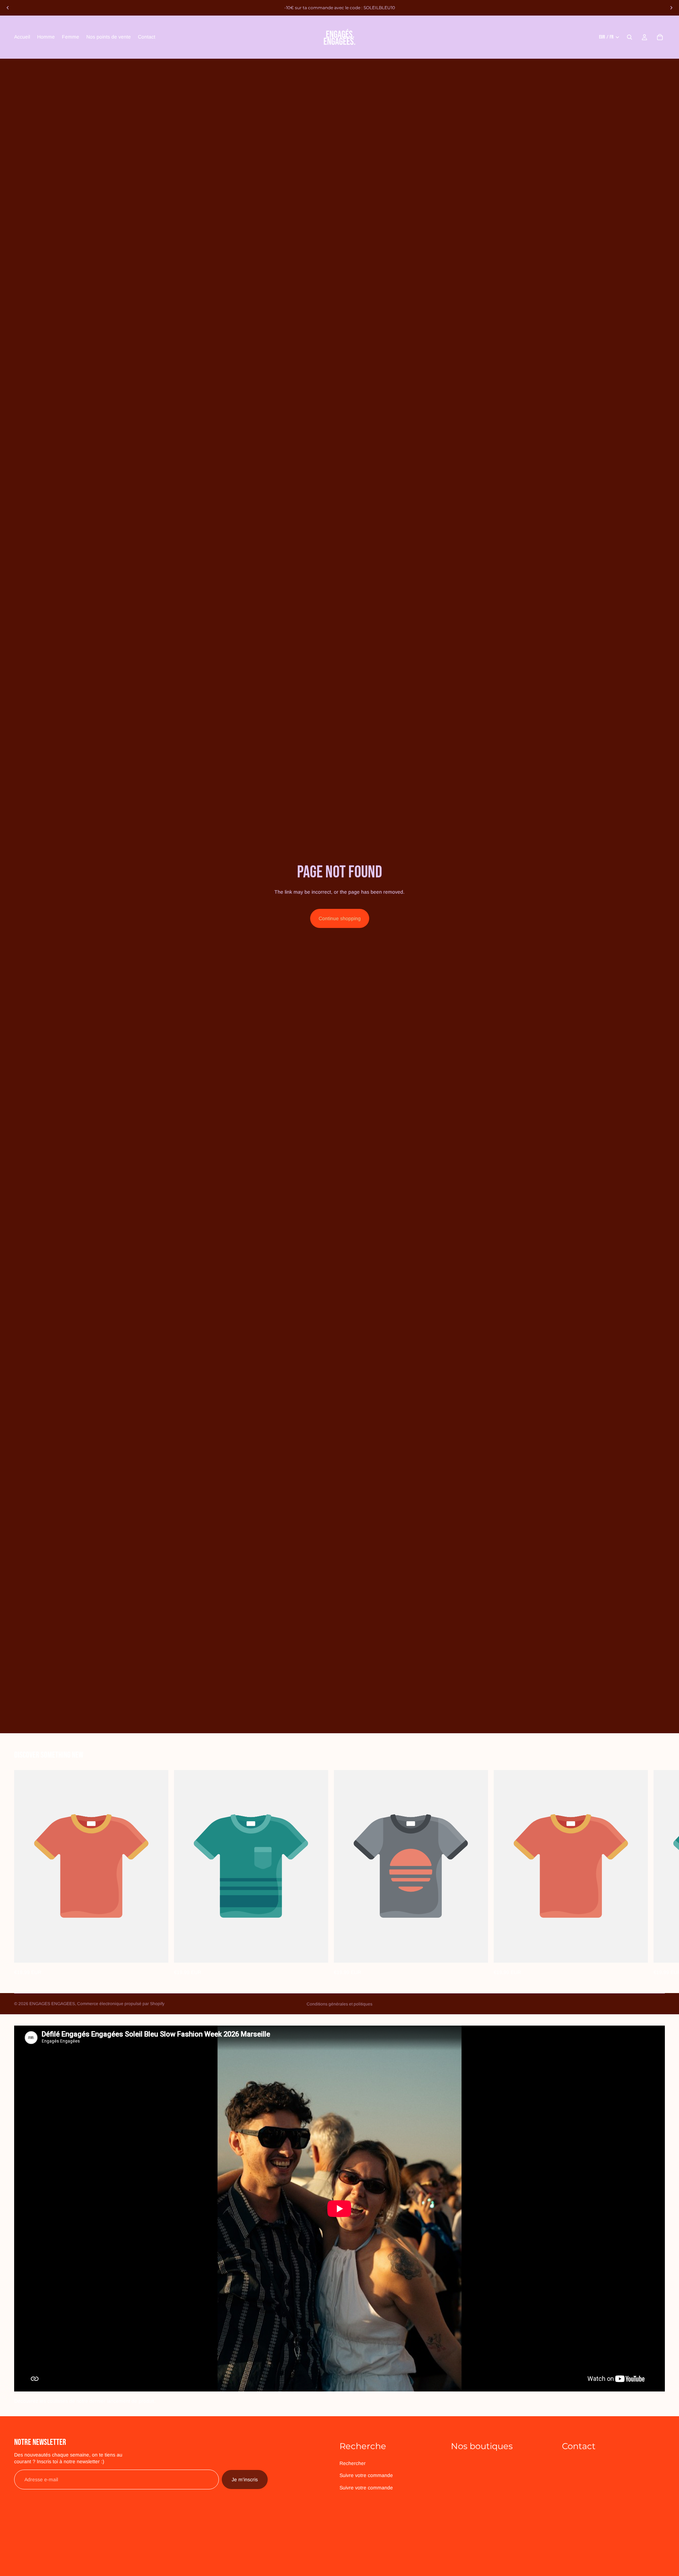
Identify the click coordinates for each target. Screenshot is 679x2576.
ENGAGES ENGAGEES (52, 2004)
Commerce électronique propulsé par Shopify (121, 2004)
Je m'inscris (245, 2479)
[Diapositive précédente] (8, 8)
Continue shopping (340, 918)
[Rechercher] (629, 37)
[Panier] (660, 37)
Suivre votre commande (366, 2476)
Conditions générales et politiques (339, 2004)
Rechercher (353, 2463)
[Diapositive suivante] (671, 8)
